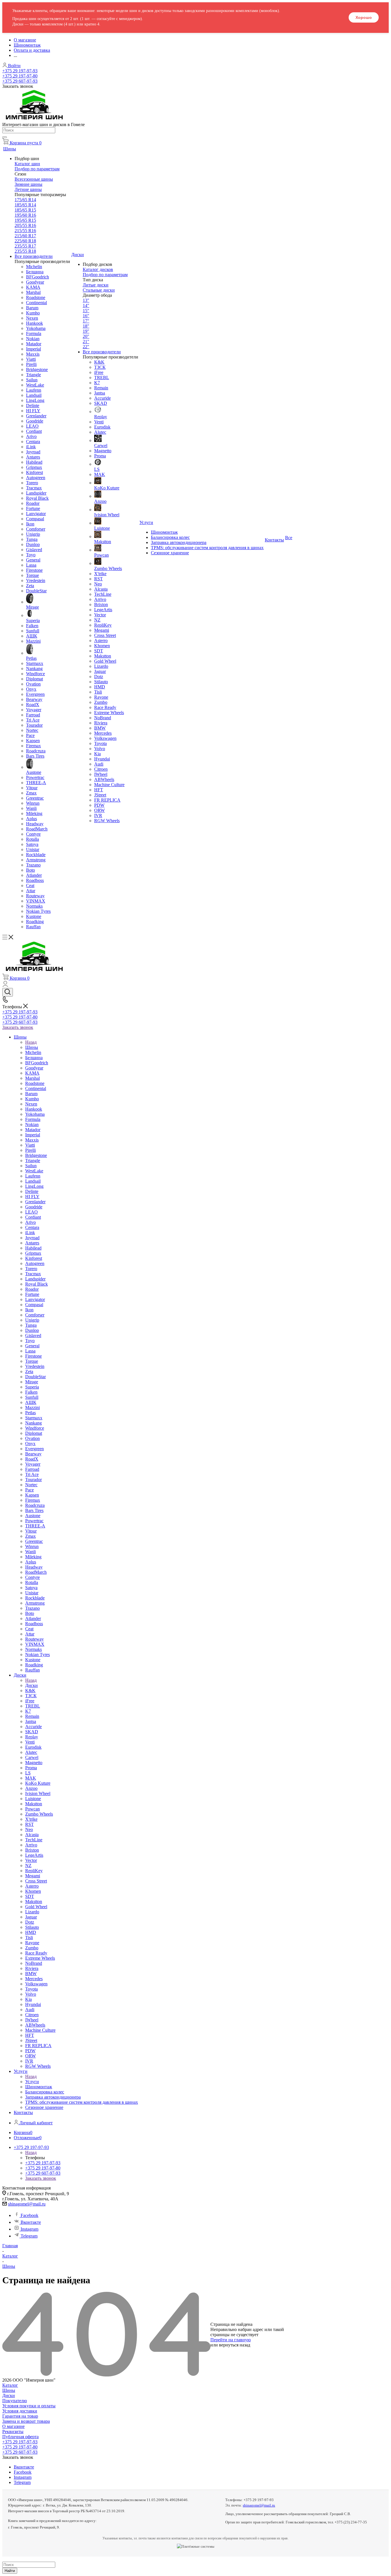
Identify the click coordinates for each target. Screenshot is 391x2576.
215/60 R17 (25, 236)
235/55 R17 (25, 246)
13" (86, 300)
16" (86, 316)
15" (86, 311)
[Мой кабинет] (5, 985)
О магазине (13, 2426)
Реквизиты (13, 2431)
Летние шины (28, 189)
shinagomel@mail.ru (27, 2204)
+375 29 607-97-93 (20, 81)
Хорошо (364, 17)
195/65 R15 (25, 220)
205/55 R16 (25, 225)
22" (86, 347)
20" (86, 336)
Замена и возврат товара (26, 2421)
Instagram (29, 2229)
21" (86, 341)
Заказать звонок (18, 1027)
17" (86, 321)
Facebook (29, 2215)
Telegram (29, 2236)
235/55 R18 (25, 251)
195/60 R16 (25, 215)
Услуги (32, 2082)
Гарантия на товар (20, 2416)
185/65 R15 (25, 210)
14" (86, 305)
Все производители (34, 256)
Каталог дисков (98, 269)
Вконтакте (31, 2222)
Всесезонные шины (34, 179)
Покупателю (15, 2401)
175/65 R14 (25, 200)
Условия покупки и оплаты (29, 2406)
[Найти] (5, 137)
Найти (10, 2571)
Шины (32, 1047)
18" (86, 326)
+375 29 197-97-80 (20, 76)
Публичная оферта (20, 2437)
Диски (31, 1685)
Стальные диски (99, 290)
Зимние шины (28, 184)
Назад (31, 1042)
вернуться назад (235, 2345)
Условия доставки (20, 2411)
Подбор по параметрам (37, 169)
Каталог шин (27, 164)
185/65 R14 (25, 205)
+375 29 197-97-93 (20, 71)
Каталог (10, 2385)
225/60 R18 (25, 241)
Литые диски (96, 285)
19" (86, 331)
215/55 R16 (25, 231)
